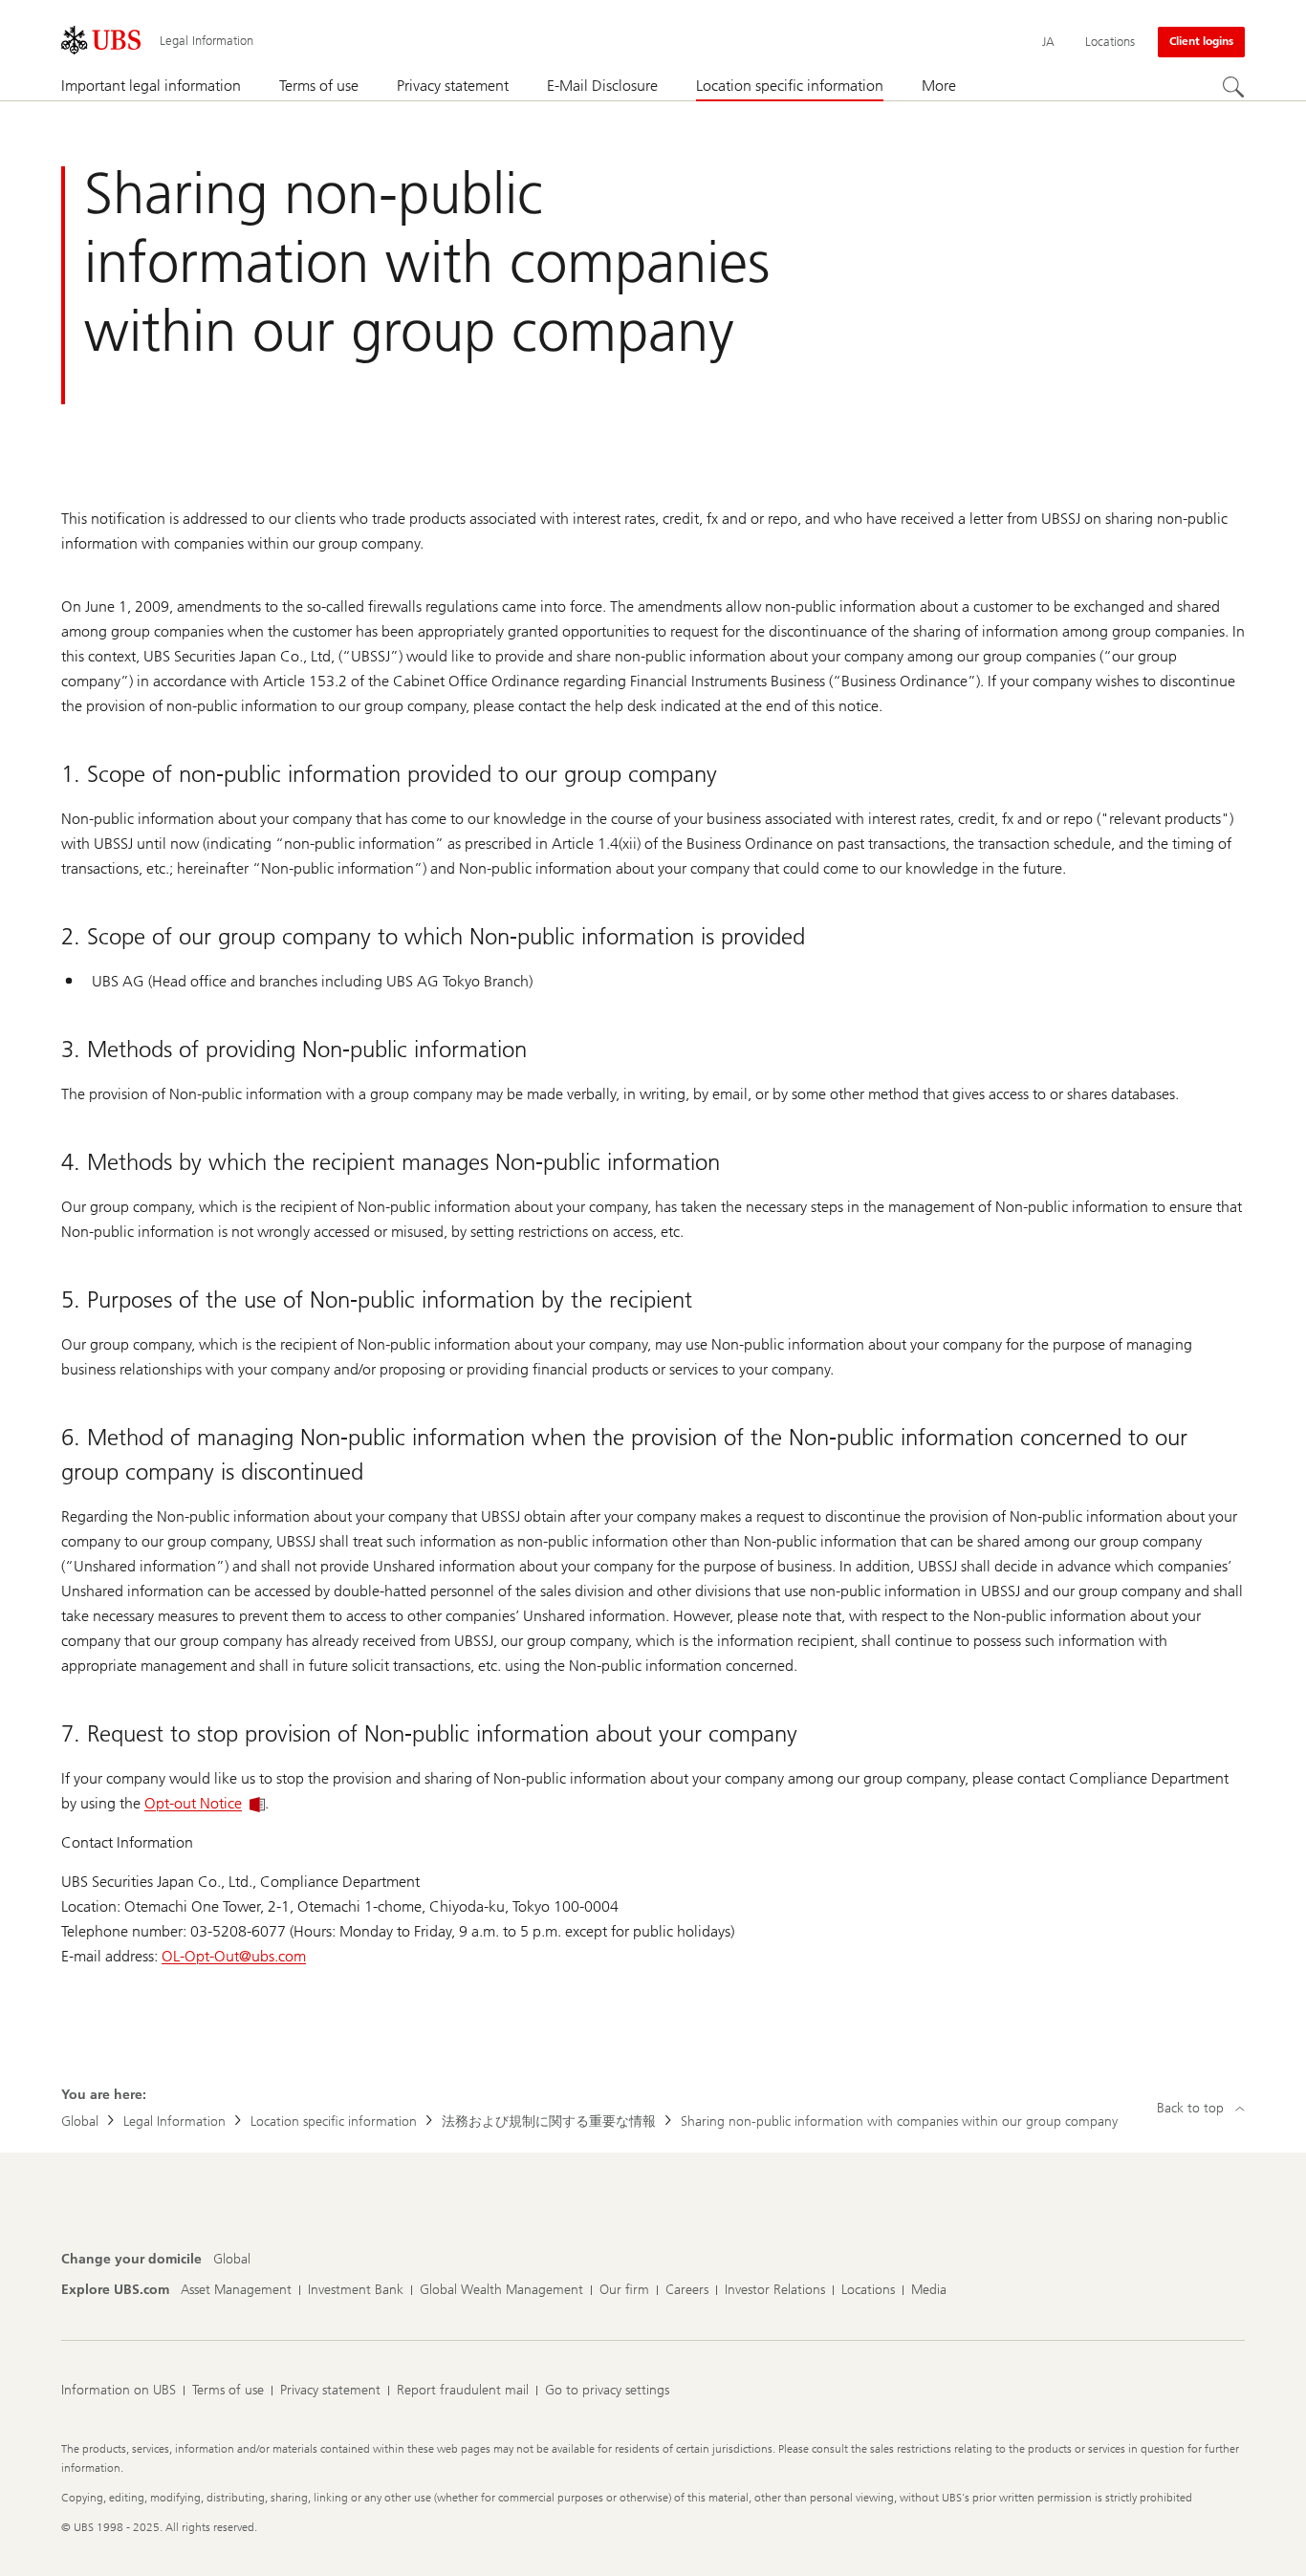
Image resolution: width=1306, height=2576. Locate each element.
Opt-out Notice (193, 1803)
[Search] (1233, 87)
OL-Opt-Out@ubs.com (234, 1956)
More (939, 86)
